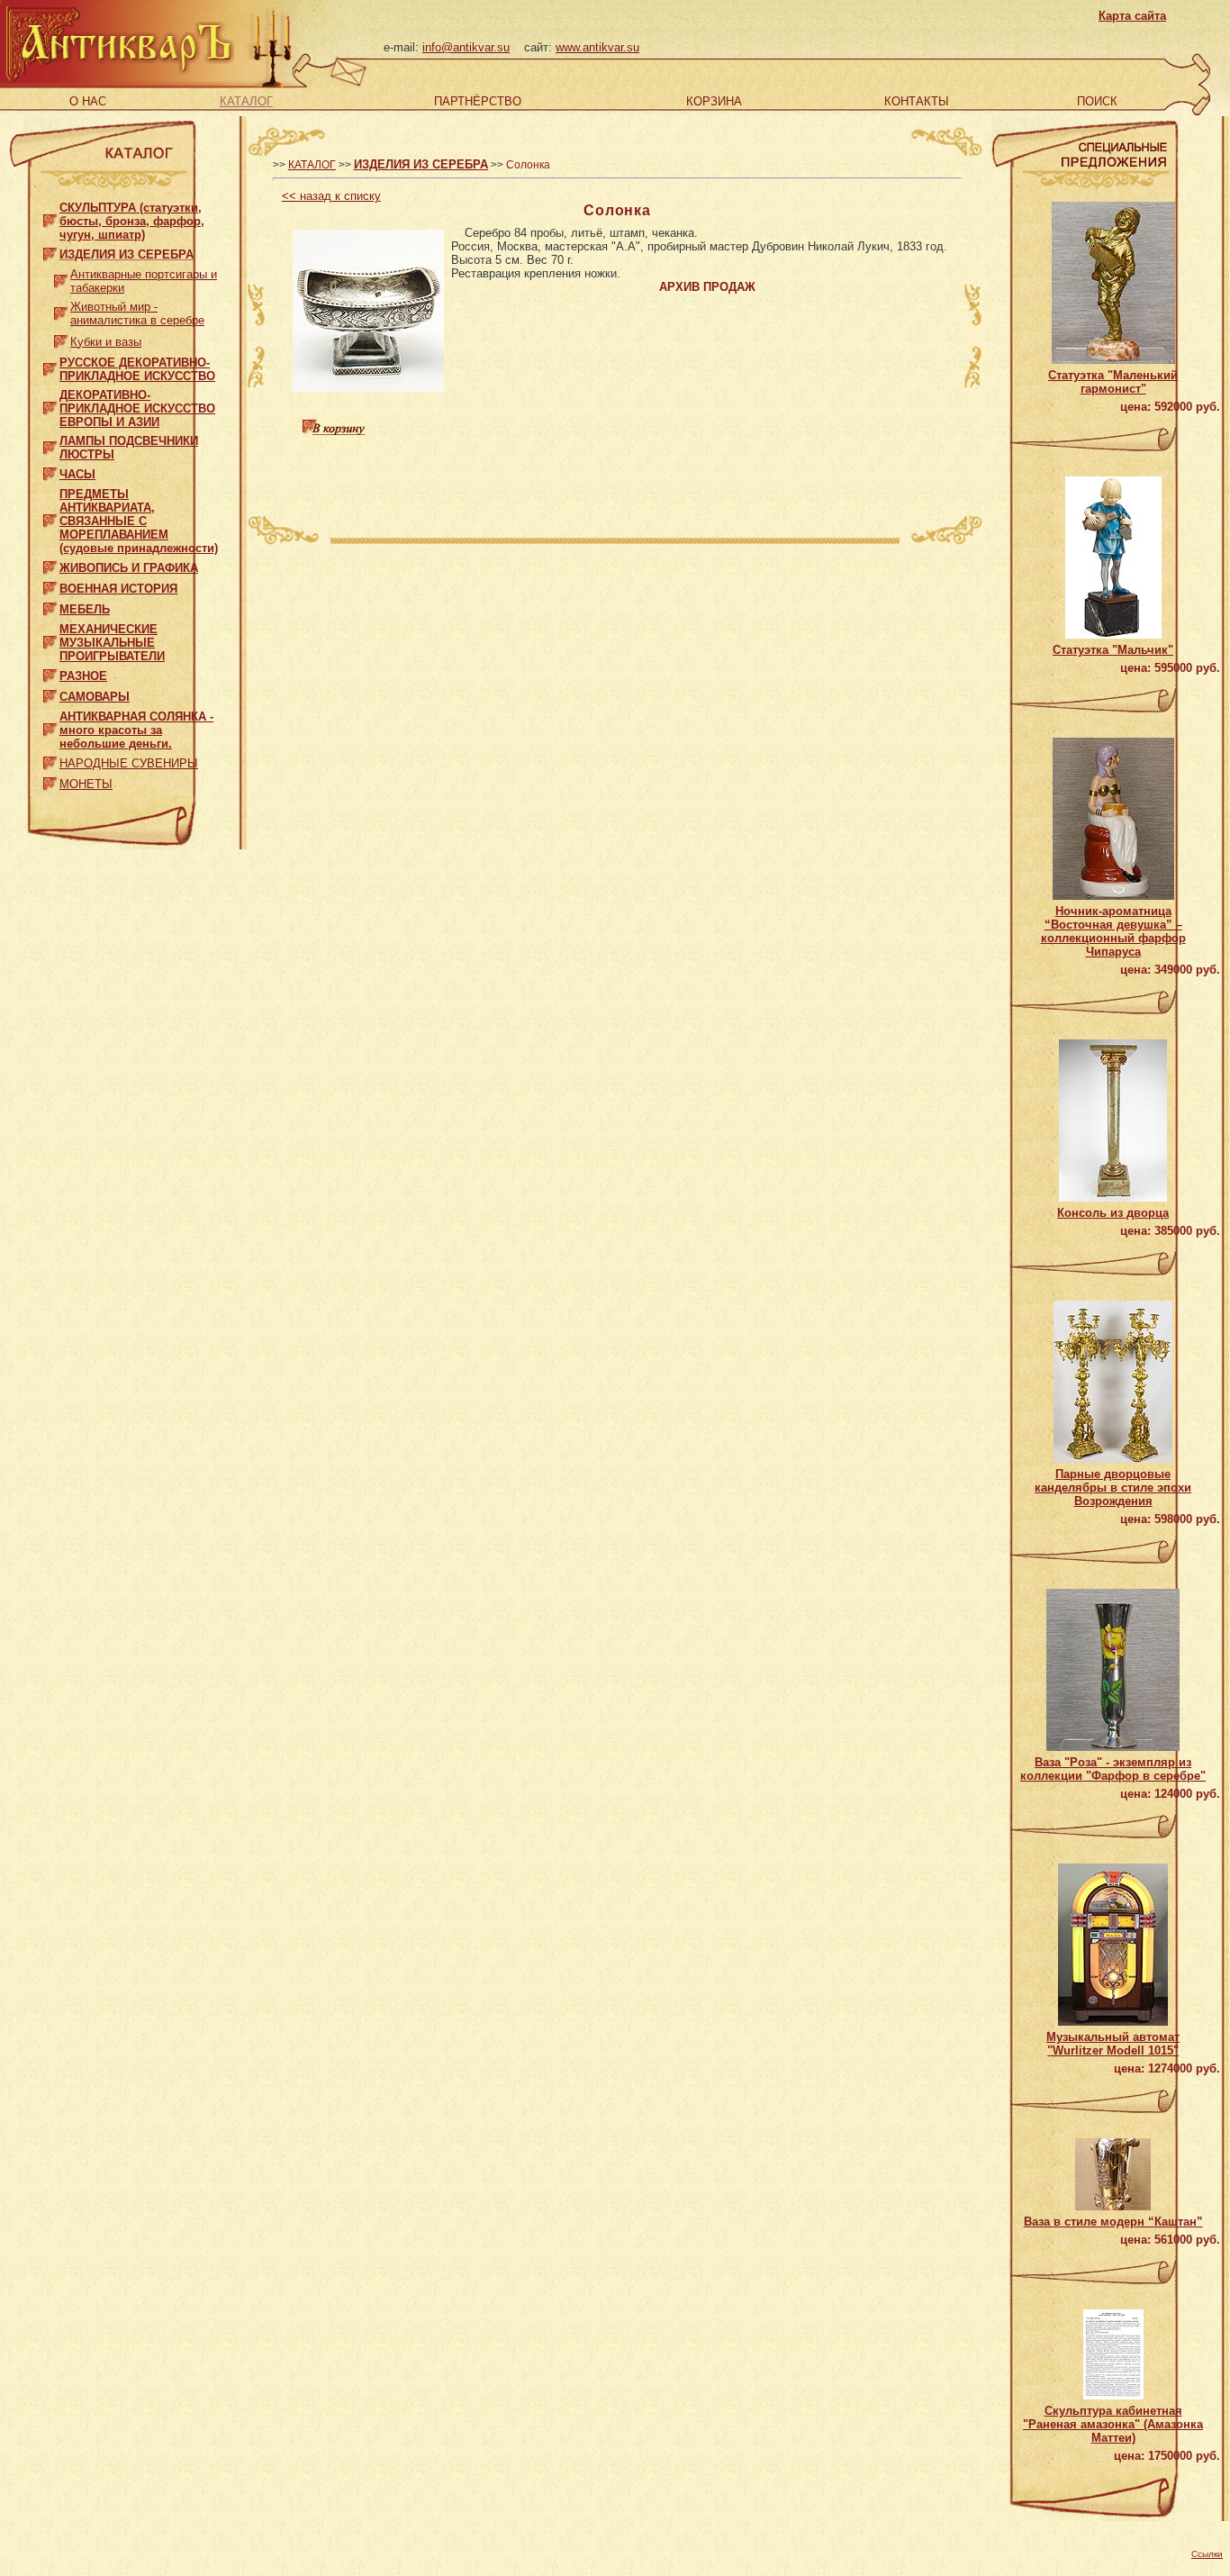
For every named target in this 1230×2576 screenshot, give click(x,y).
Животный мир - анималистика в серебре (137, 313)
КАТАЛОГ (246, 101)
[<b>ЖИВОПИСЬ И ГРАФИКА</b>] (50, 564)
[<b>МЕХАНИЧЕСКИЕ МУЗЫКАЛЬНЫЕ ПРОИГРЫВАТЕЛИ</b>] (50, 639)
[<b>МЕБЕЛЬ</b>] (50, 606)
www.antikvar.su (597, 47)
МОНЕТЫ (86, 784)
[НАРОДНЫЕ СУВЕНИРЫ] (50, 760)
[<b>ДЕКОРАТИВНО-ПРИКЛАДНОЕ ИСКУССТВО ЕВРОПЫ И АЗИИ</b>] (50, 405)
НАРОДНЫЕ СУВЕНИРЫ (129, 763)
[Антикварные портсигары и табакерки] (61, 277)
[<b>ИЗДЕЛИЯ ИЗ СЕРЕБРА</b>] (50, 251)
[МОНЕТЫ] (50, 780)
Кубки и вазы (106, 342)
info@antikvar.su (466, 47)
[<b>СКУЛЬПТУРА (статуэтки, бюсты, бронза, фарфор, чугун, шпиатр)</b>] (50, 218)
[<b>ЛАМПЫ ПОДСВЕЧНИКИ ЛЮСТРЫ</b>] (50, 444)
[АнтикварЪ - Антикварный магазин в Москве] (118, 80)
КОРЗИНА (714, 101)
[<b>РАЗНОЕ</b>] (50, 672)
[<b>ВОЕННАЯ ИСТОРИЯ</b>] (50, 585)
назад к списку (331, 196)
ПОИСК (1097, 101)
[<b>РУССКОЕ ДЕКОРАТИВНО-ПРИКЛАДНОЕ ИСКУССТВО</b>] (50, 365)
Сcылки (1207, 2554)
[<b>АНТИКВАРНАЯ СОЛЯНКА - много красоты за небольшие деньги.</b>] (50, 726)
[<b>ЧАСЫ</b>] (50, 471)
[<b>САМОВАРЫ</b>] (50, 693)
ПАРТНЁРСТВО (478, 101)
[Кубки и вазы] (61, 337)
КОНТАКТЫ (917, 101)
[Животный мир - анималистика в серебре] (61, 309)
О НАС (88, 101)
